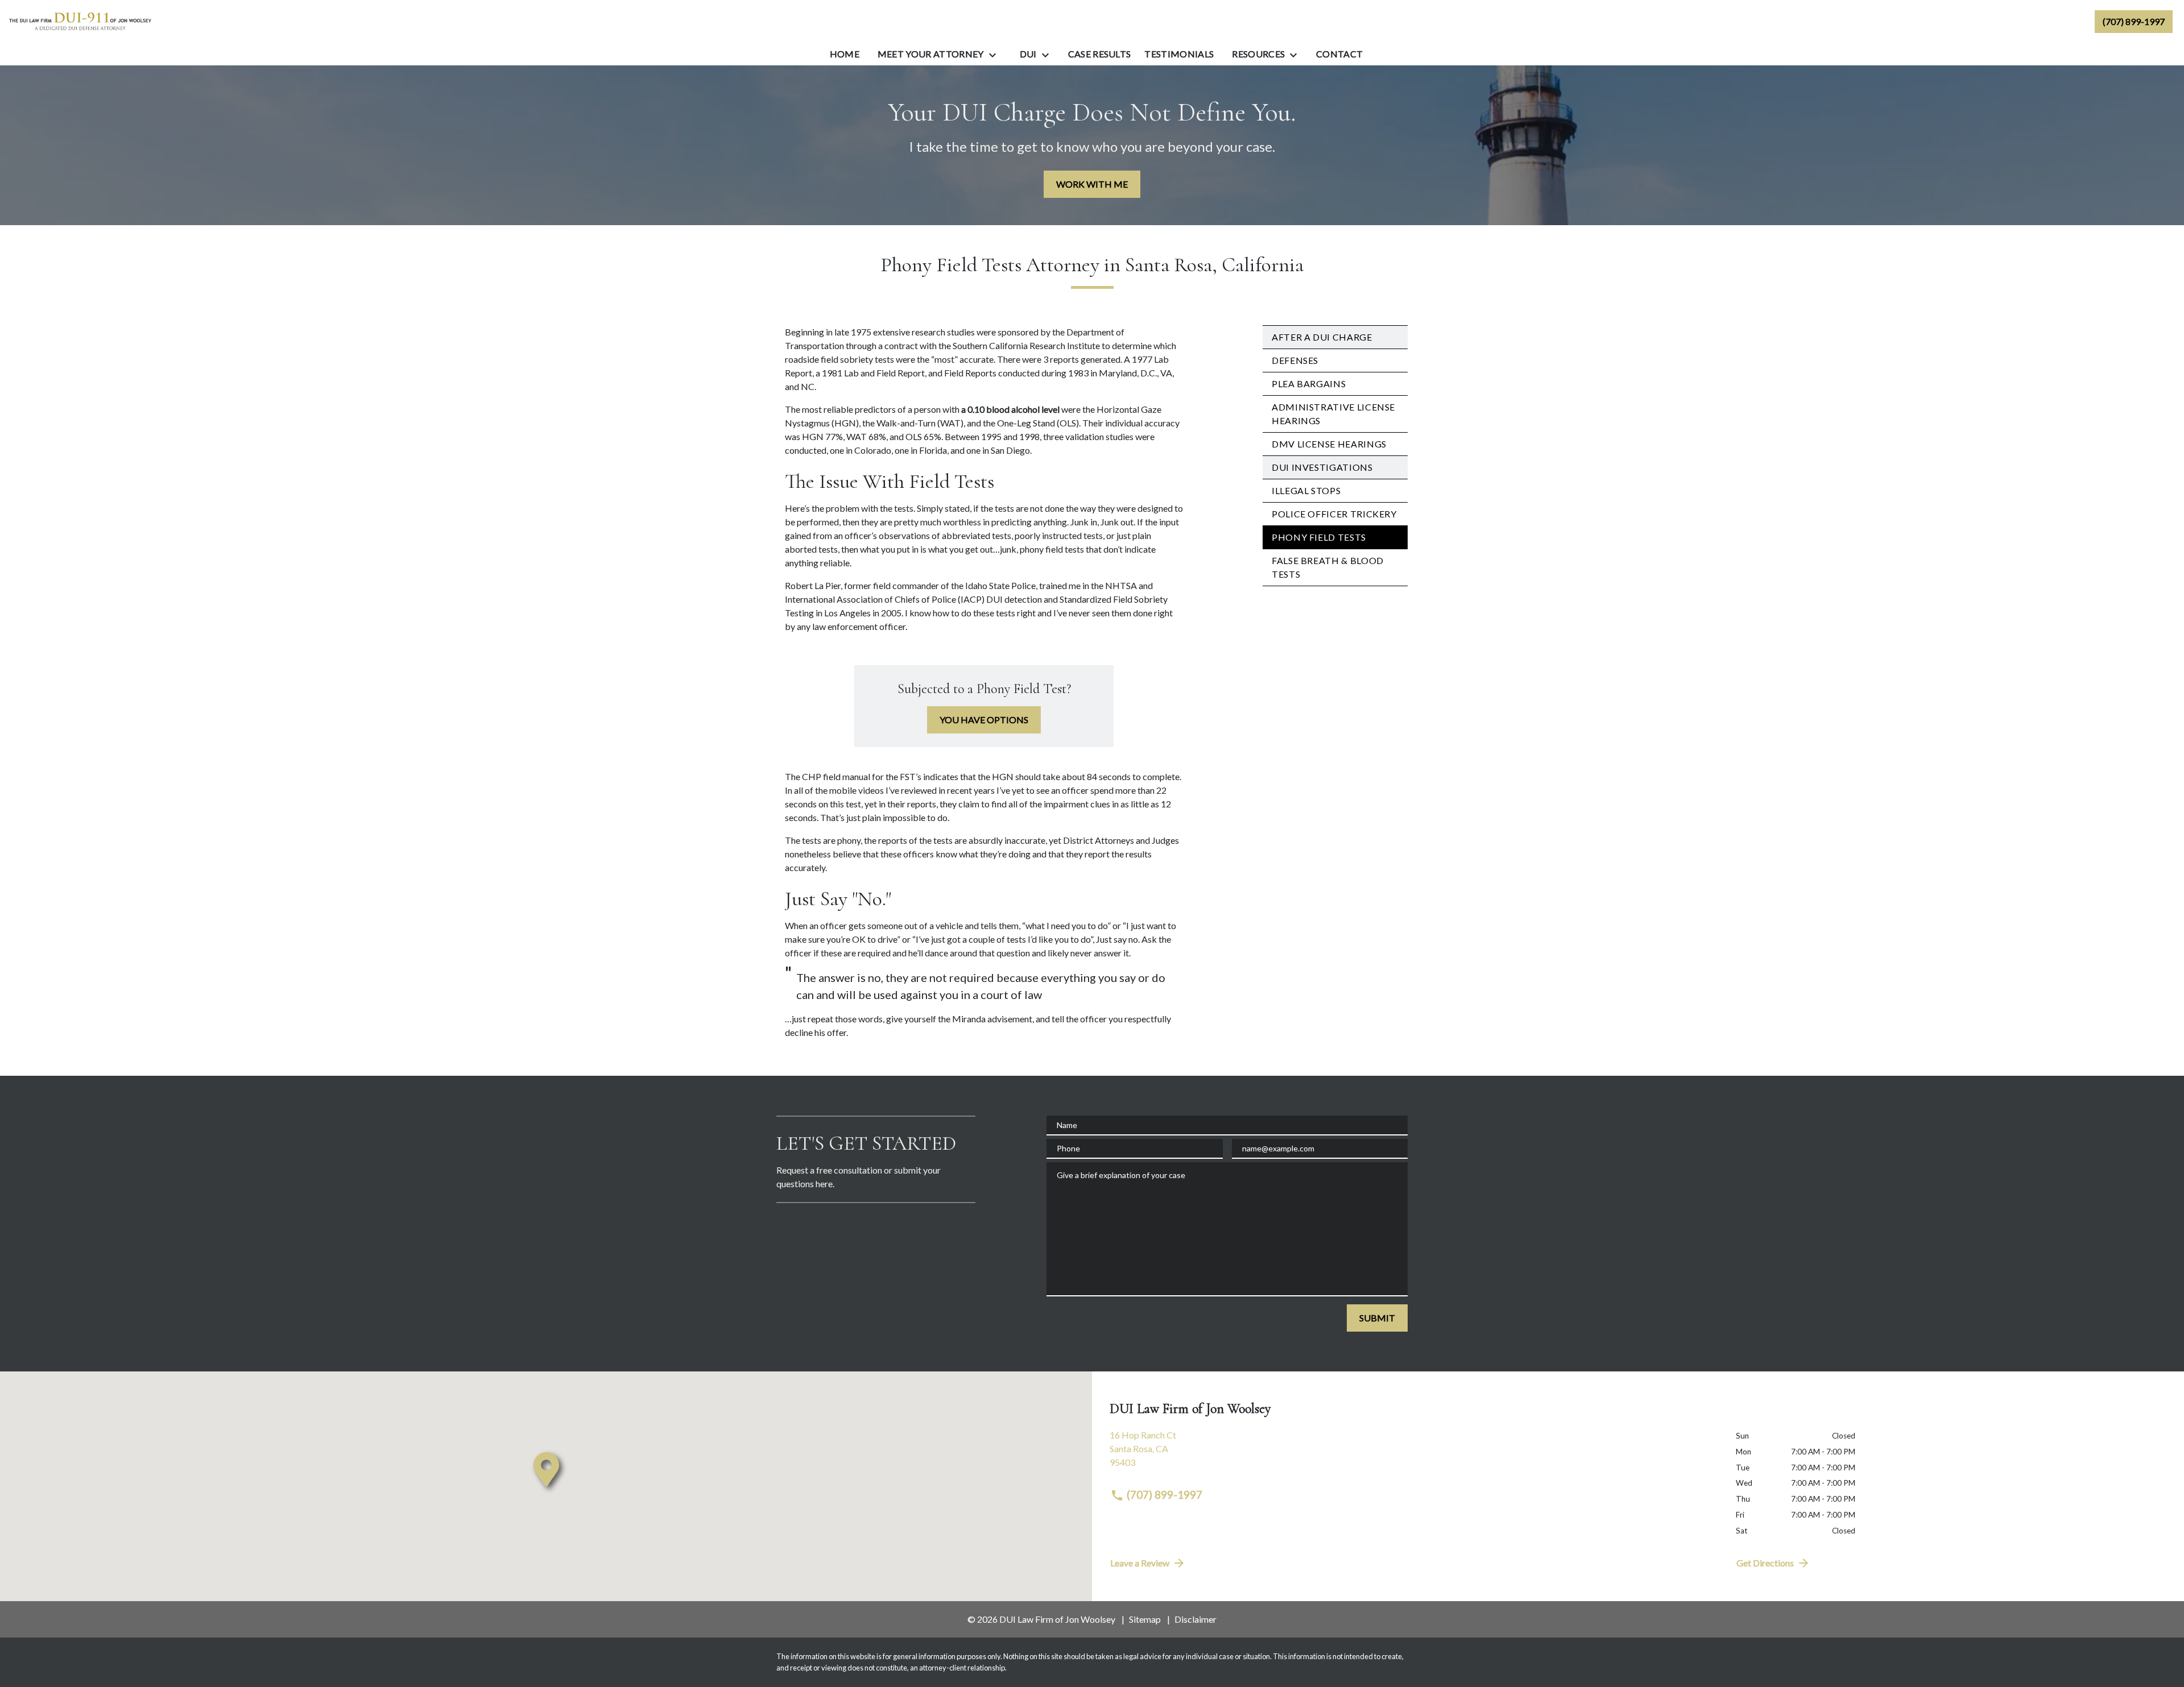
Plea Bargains (1309, 384)
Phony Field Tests (1319, 537)
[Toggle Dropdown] (996, 55)
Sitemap (1145, 1619)
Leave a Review (1140, 1563)
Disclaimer (1196, 1619)
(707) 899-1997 (1165, 1495)
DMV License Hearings (1329, 444)
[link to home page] (80, 21)
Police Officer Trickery (1334, 514)
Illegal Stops (1306, 490)
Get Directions (1765, 1563)
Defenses (1295, 360)
